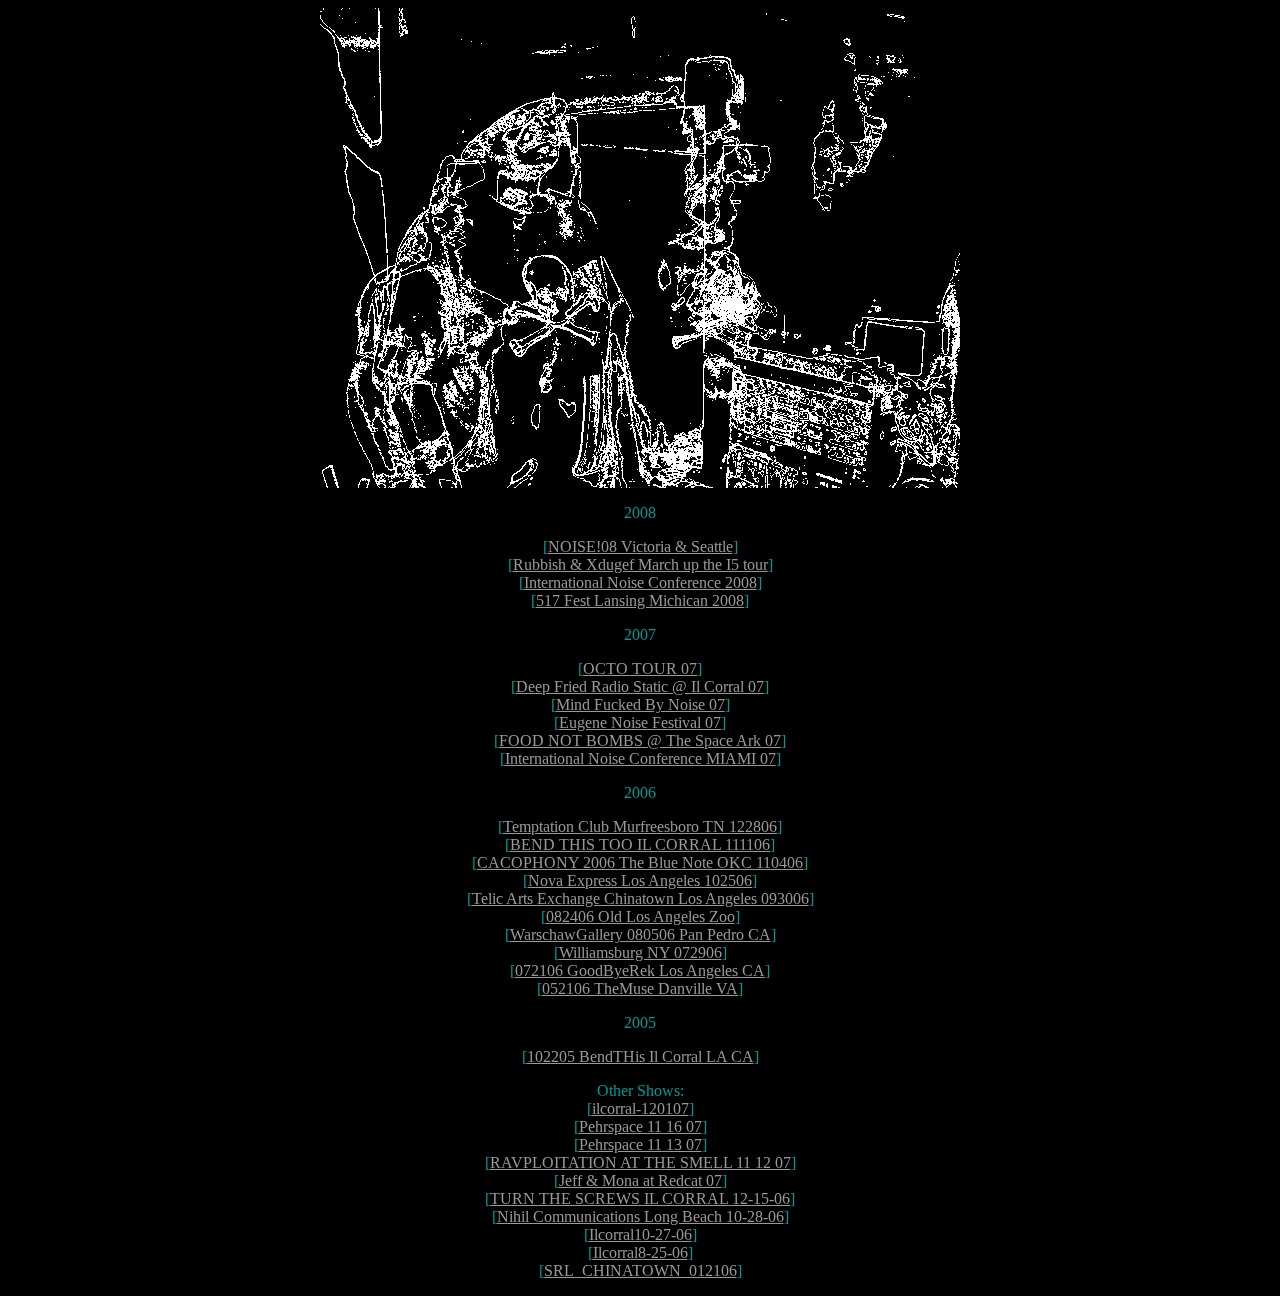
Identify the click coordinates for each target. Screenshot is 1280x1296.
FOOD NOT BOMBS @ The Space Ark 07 (640, 740)
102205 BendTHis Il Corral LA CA (640, 1056)
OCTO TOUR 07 (640, 668)
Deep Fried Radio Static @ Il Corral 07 (640, 686)
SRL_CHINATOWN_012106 (640, 1270)
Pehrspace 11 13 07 (640, 1144)
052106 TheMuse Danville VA (640, 988)
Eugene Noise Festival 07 (640, 722)
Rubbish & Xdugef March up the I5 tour (640, 564)
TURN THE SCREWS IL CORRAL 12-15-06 (640, 1198)
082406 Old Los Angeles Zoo (640, 916)
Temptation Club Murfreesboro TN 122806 (640, 826)
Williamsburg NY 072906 (640, 952)
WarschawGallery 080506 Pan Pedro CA (640, 934)
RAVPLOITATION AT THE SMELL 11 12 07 (640, 1162)
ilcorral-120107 (640, 1108)
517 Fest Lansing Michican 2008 (640, 600)
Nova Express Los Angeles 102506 (640, 880)
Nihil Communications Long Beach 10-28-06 (640, 1216)
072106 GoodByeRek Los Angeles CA (640, 970)
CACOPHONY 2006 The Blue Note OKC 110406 (640, 862)
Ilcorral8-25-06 (640, 1252)
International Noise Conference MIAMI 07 (640, 758)
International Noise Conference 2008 (640, 582)
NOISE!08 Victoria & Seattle (640, 546)
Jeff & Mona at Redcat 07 (640, 1180)
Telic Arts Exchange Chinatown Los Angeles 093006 (640, 898)
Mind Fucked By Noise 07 (640, 704)
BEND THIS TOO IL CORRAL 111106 (640, 844)
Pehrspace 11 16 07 (640, 1126)
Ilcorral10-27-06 (640, 1234)
